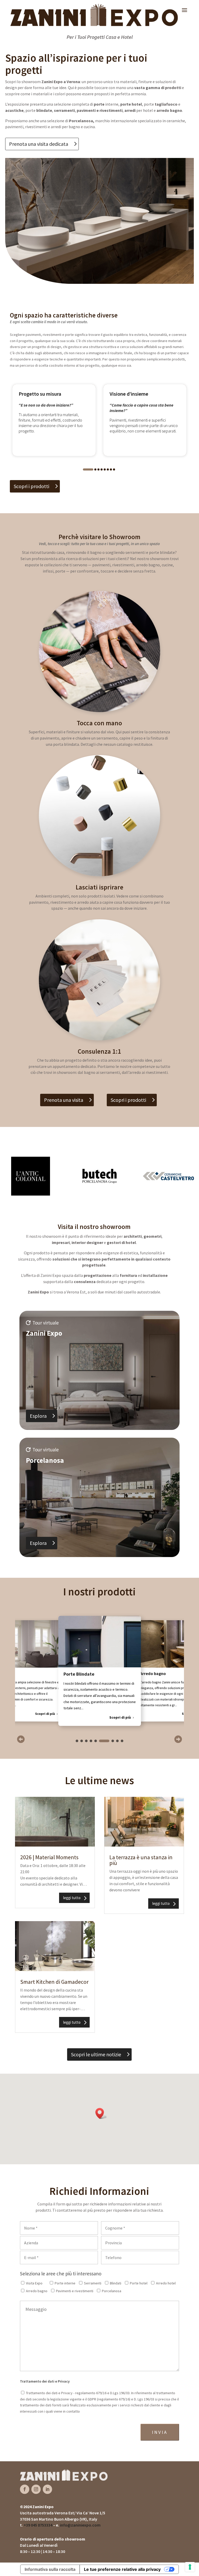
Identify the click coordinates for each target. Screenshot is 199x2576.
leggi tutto (72, 1898)
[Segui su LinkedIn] (47, 2489)
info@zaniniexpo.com (80, 2525)
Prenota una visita (64, 1100)
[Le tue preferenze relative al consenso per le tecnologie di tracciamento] (190, 2567)
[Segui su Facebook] (25, 2489)
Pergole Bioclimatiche (161, 1674)
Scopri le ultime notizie (96, 2054)
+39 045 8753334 (38, 2525)
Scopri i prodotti (31, 486)
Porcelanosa (81, 121)
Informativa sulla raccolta (50, 2569)
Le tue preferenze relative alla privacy (122, 2569)
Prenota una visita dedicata (39, 144)
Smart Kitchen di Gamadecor (54, 1982)
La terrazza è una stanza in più (141, 1860)
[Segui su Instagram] (36, 2489)
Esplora (38, 1416)
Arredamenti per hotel (87, 1674)
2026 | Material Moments (49, 1857)
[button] (88, 469)
